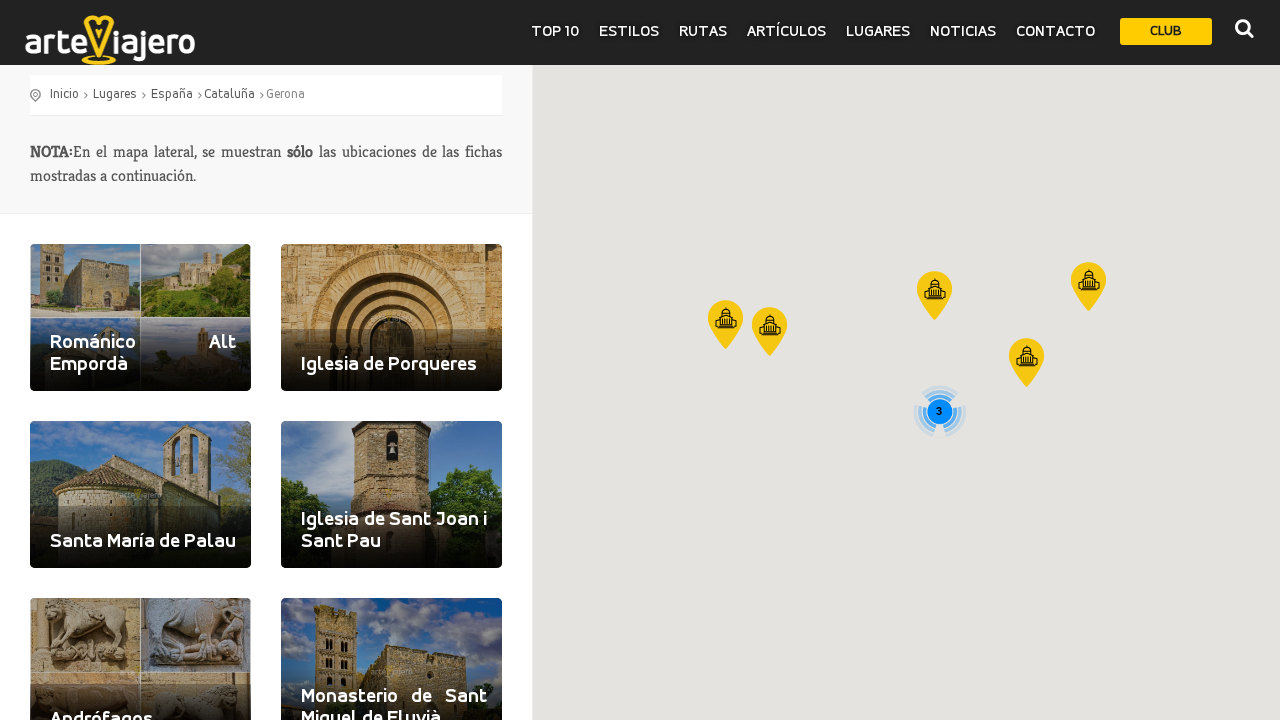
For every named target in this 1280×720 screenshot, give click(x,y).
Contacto (1055, 32)
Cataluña (229, 94)
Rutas (703, 32)
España (172, 94)
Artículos (786, 32)
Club (1166, 31)
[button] (934, 295)
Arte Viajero (110, 40)
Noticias (963, 32)
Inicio (64, 94)
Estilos (629, 32)
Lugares (878, 32)
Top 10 (555, 32)
